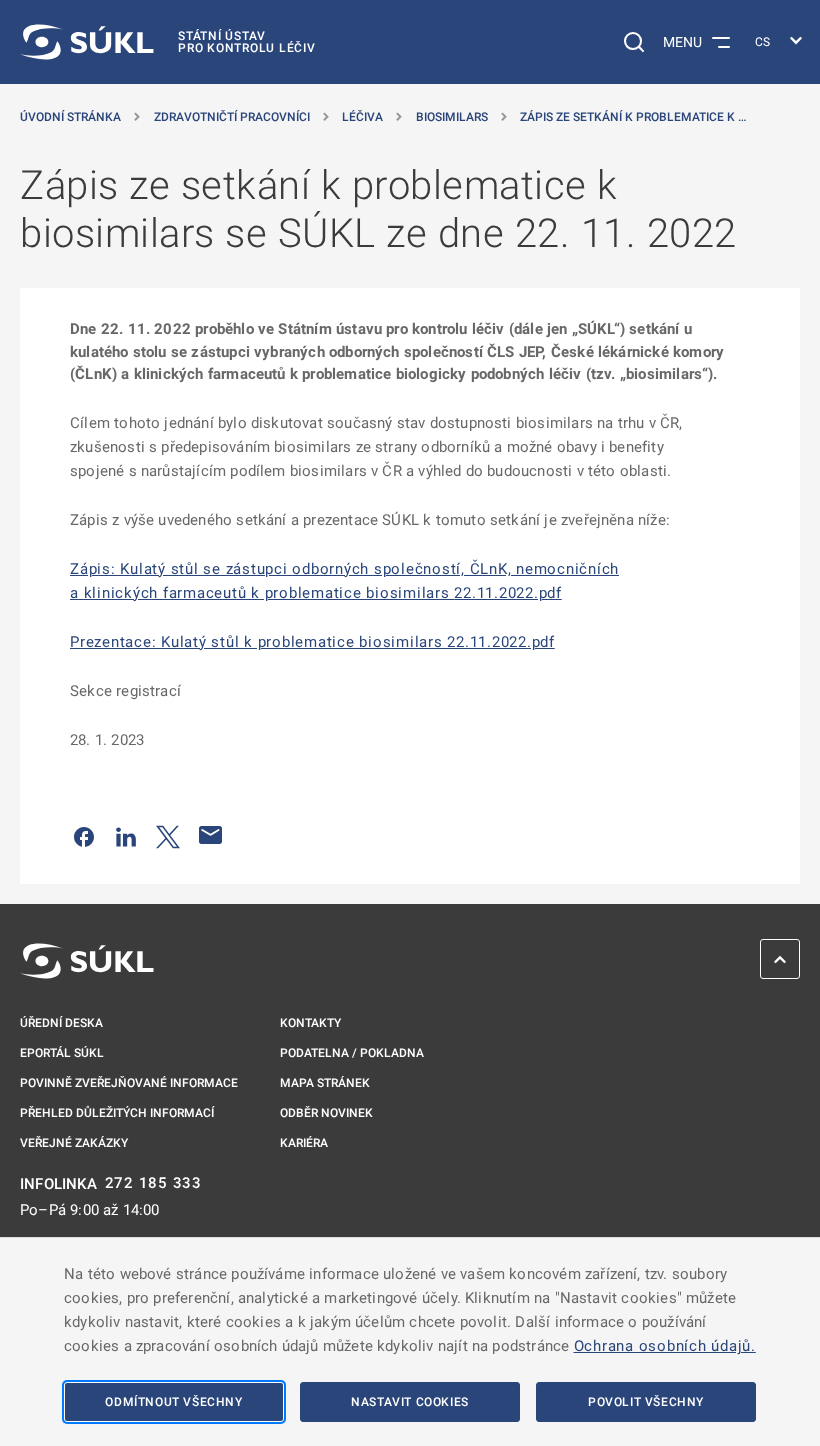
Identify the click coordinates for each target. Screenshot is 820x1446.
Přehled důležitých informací (117, 1113)
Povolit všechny (646, 1402)
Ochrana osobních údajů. (665, 1346)
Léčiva (362, 117)
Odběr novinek (326, 1113)
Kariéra (304, 1143)
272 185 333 (153, 1183)
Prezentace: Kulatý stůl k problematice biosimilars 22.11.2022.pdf (312, 642)
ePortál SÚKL (62, 1053)
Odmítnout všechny (173, 1402)
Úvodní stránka (70, 117)
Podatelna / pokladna (352, 1053)
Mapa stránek (325, 1083)
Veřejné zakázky (74, 1143)
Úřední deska (61, 1023)
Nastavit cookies (410, 1402)
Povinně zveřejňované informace (129, 1083)
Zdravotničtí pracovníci (232, 117)
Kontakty (310, 1023)
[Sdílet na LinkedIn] (126, 835)
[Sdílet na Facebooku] (84, 835)
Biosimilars (452, 117)
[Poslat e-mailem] (211, 835)
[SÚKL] (87, 961)
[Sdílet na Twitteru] (168, 835)
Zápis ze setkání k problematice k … (633, 117)
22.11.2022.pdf (508, 593)
